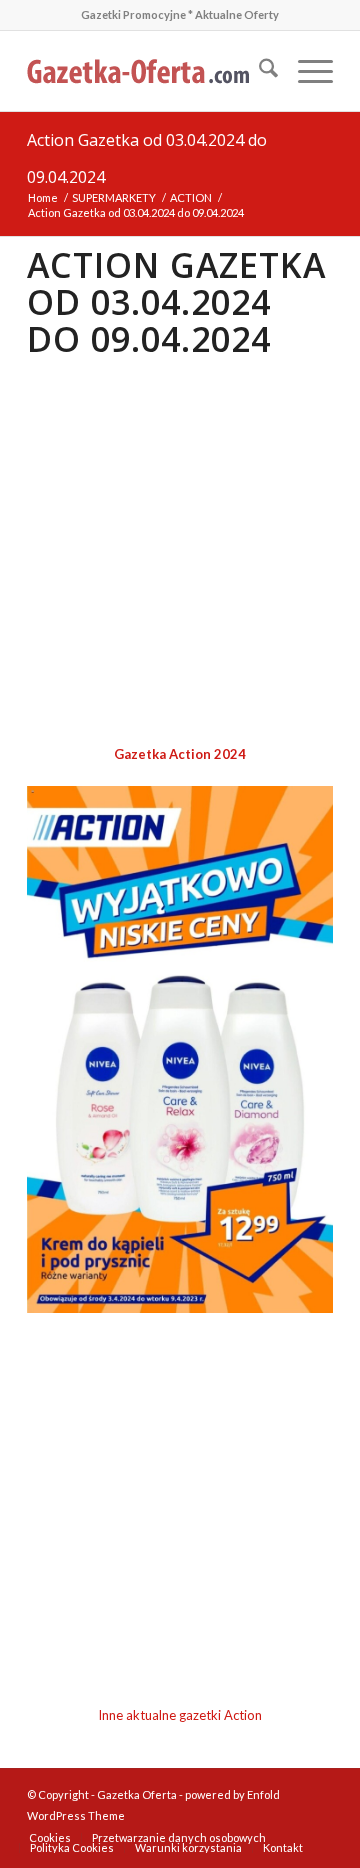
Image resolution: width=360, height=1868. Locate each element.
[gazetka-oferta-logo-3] (149, 71)
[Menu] (305, 71)
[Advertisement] (180, 553)
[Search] (258, 71)
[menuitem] (258, 71)
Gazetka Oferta (137, 1794)
